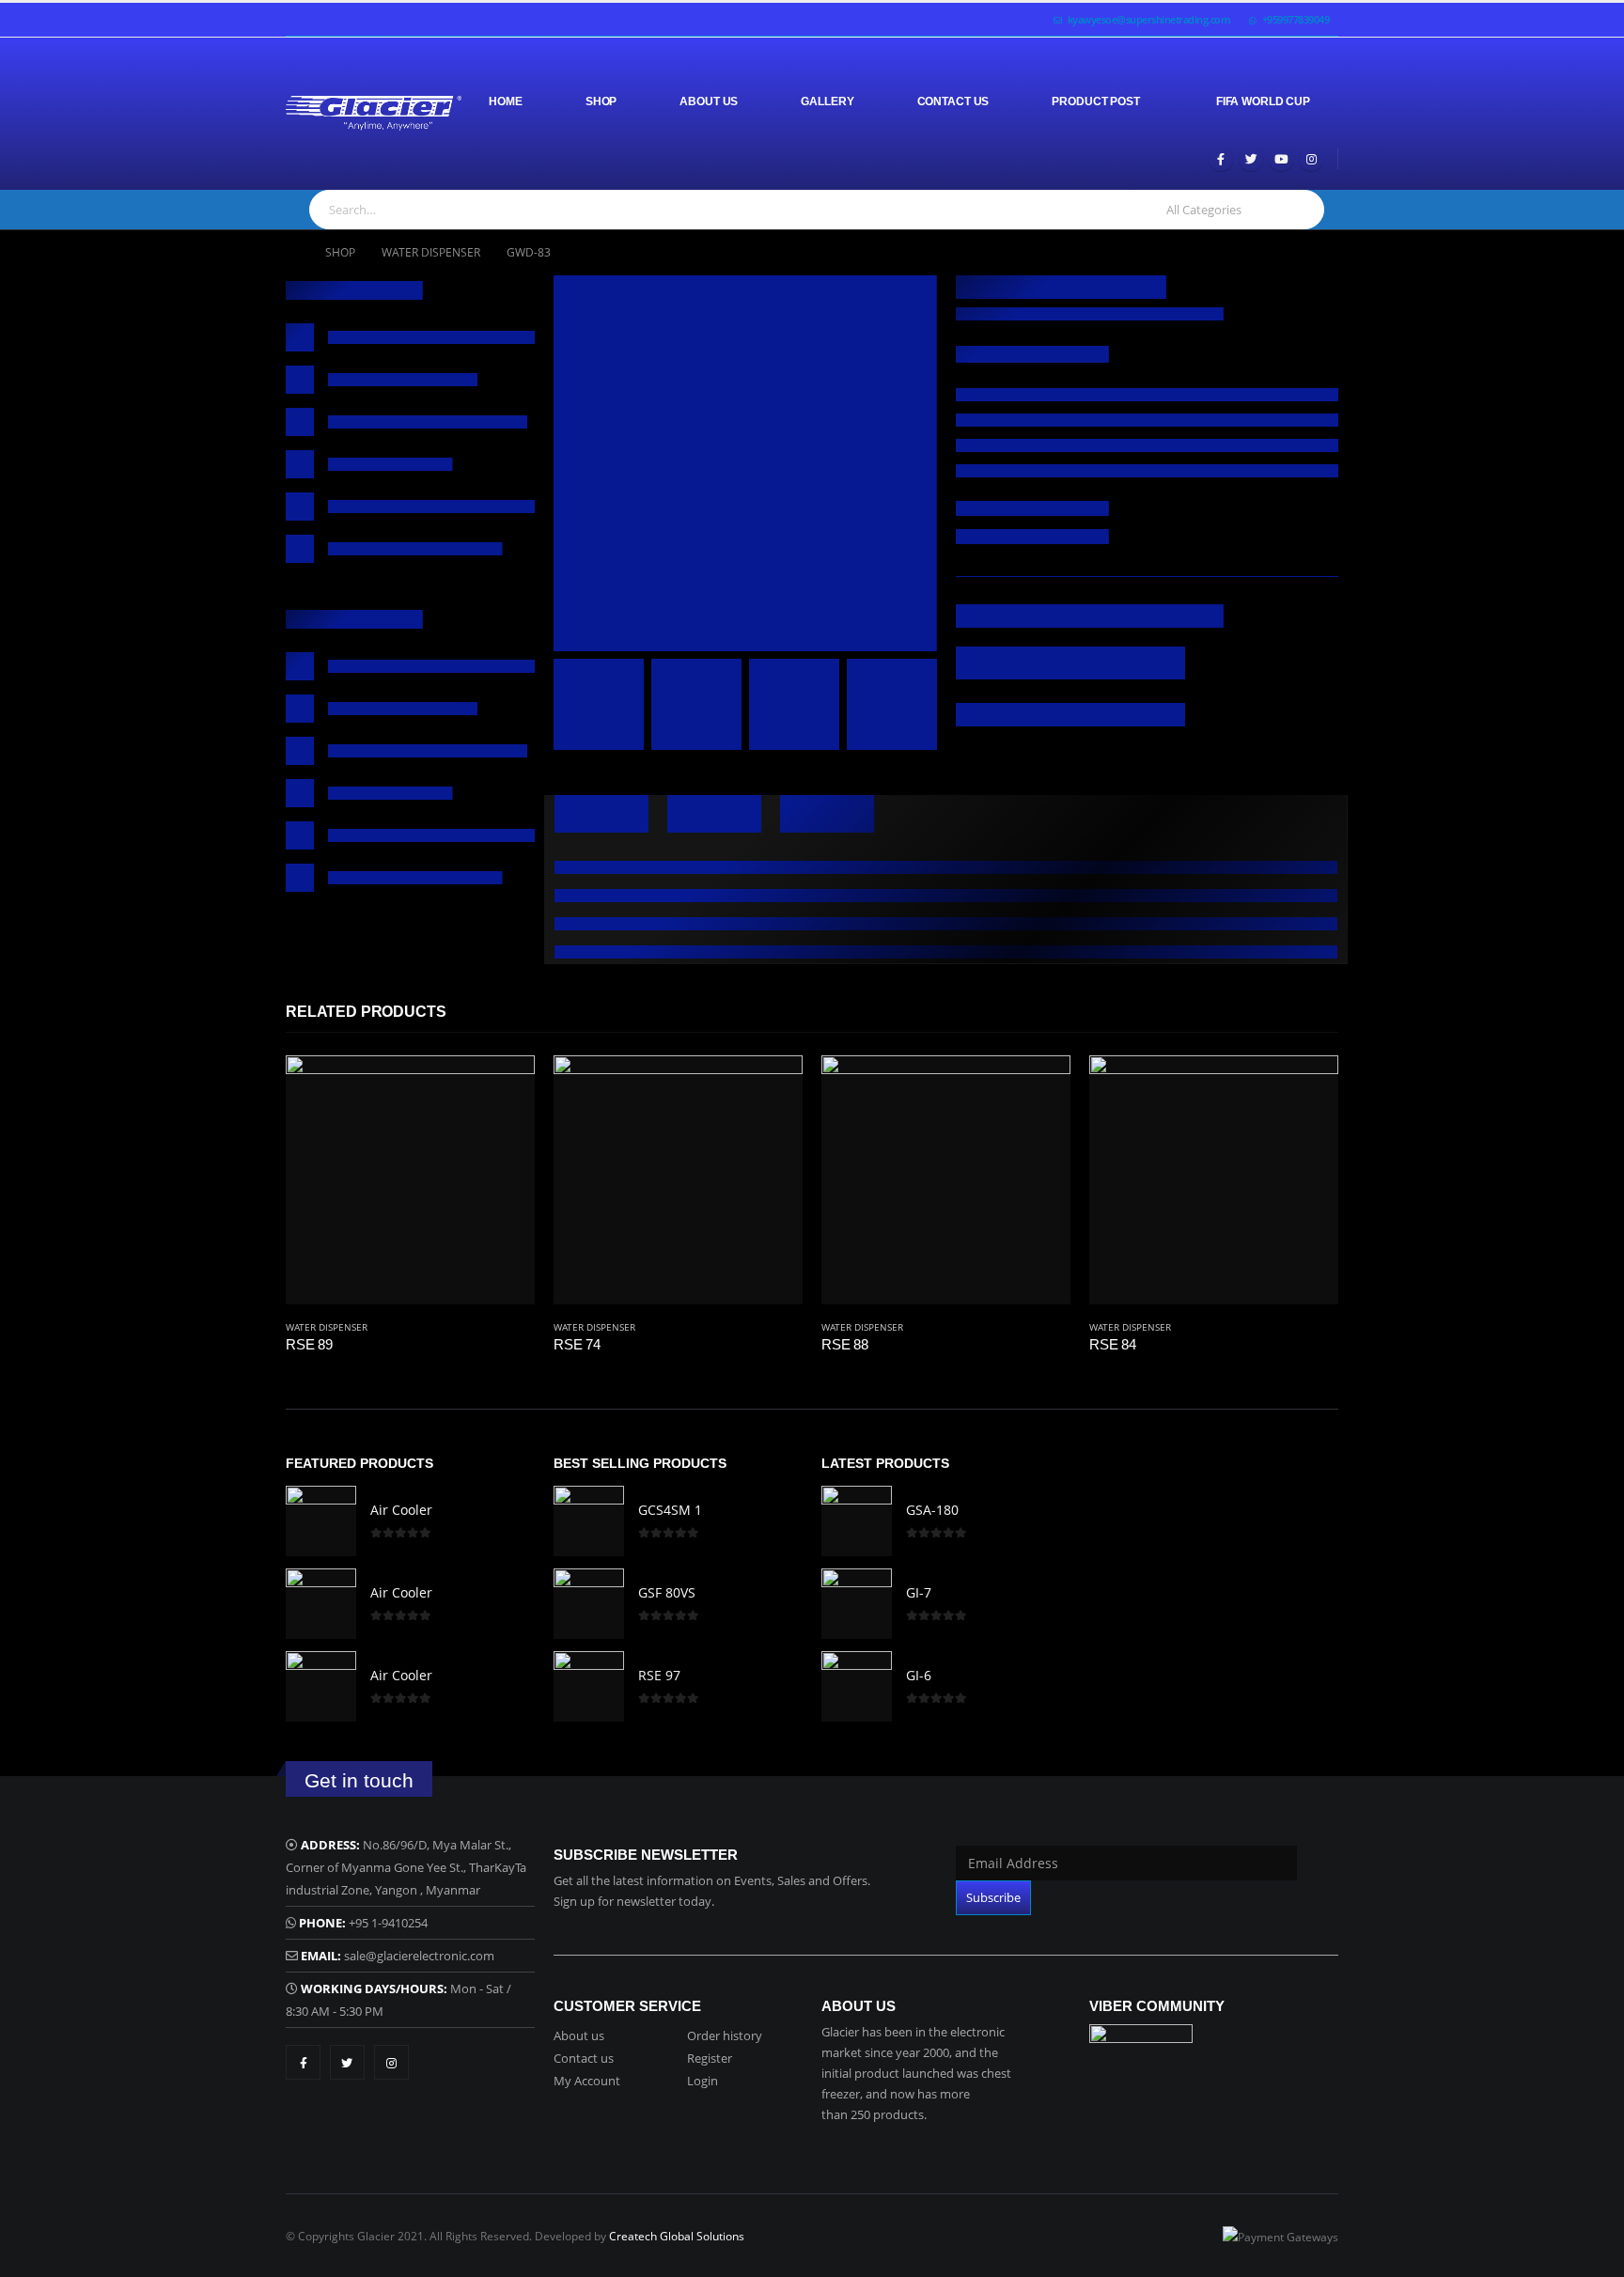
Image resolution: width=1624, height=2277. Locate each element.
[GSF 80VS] (589, 1604)
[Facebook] (1221, 159)
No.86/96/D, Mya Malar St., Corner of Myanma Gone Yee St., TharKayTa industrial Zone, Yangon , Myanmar (406, 1867)
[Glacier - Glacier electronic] (374, 113)
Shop (601, 101)
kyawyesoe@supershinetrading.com (1149, 19)
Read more (504, 1086)
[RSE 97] (589, 1686)
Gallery (827, 101)
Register (710, 2058)
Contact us (584, 2058)
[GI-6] (857, 1686)
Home (506, 101)
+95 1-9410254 (388, 1923)
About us (579, 2035)
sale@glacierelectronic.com (419, 1956)
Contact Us (953, 101)
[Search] (1300, 210)
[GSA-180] (857, 1521)
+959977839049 (1296, 19)
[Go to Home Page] (292, 253)
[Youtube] (1281, 159)
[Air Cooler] (321, 1521)
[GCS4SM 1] (589, 1521)
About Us (709, 101)
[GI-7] (857, 1604)
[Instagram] (1311, 159)
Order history (725, 2035)
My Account (587, 2081)
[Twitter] (1251, 159)
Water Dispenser (327, 1327)
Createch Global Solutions (677, 2236)
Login (703, 2081)
